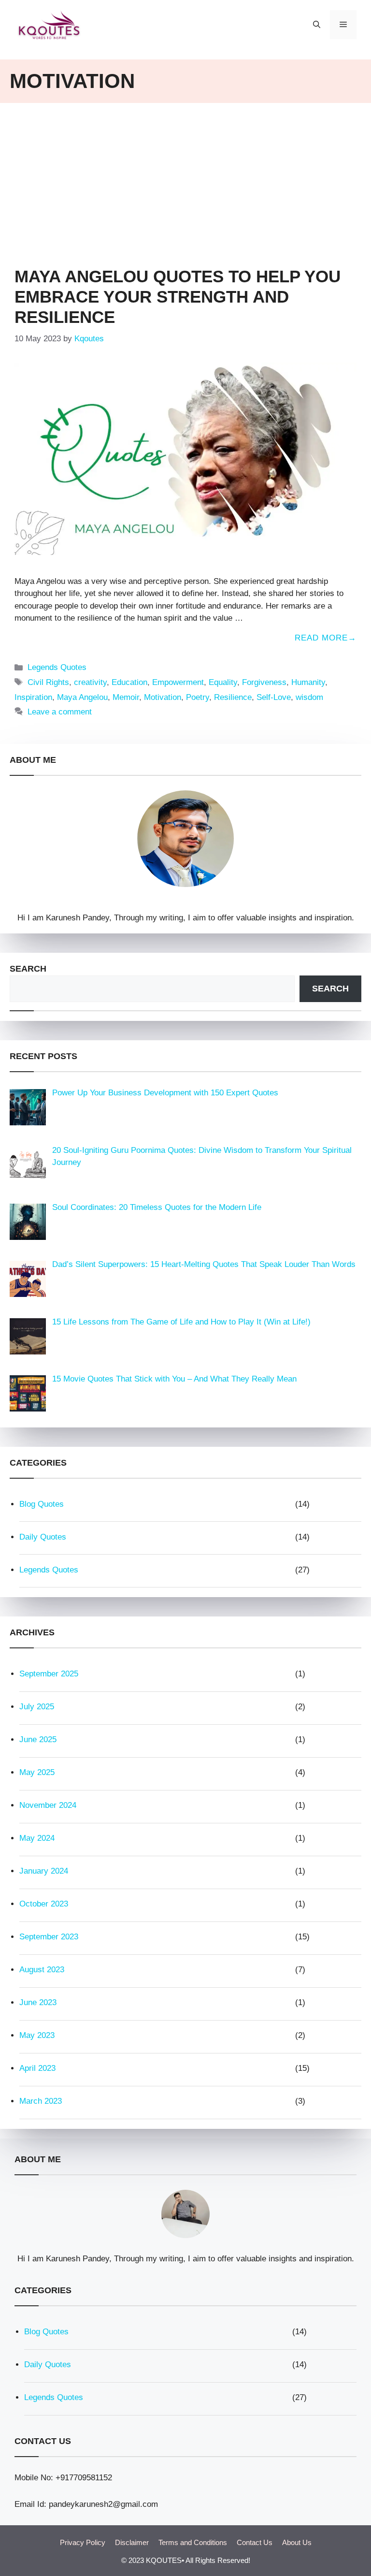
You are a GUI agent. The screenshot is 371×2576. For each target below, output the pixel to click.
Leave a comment (60, 712)
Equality (223, 682)
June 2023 (38, 2002)
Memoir (126, 697)
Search (28, 969)
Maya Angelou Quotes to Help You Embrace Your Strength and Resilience (178, 297)
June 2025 (38, 1739)
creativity (90, 682)
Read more (321, 638)
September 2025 (49, 1674)
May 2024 (37, 1838)
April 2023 (37, 2068)
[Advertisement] (185, 180)
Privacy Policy (83, 2542)
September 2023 (49, 1937)
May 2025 (37, 1772)
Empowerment (178, 682)
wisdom (309, 697)
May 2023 (37, 2035)
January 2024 (44, 1871)
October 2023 (44, 1904)
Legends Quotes (57, 667)
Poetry (198, 697)
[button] (317, 25)
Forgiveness (264, 682)
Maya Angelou (82, 697)
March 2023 (41, 2101)
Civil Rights (48, 682)
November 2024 (48, 1805)
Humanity (308, 682)
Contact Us (255, 2542)
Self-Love (274, 697)
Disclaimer (132, 2542)
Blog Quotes (42, 1504)
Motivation (163, 697)
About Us (297, 2542)
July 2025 (37, 1707)
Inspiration (33, 697)
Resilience (233, 697)
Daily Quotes (43, 1537)
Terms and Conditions (193, 2542)
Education (129, 682)
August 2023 (42, 1970)
